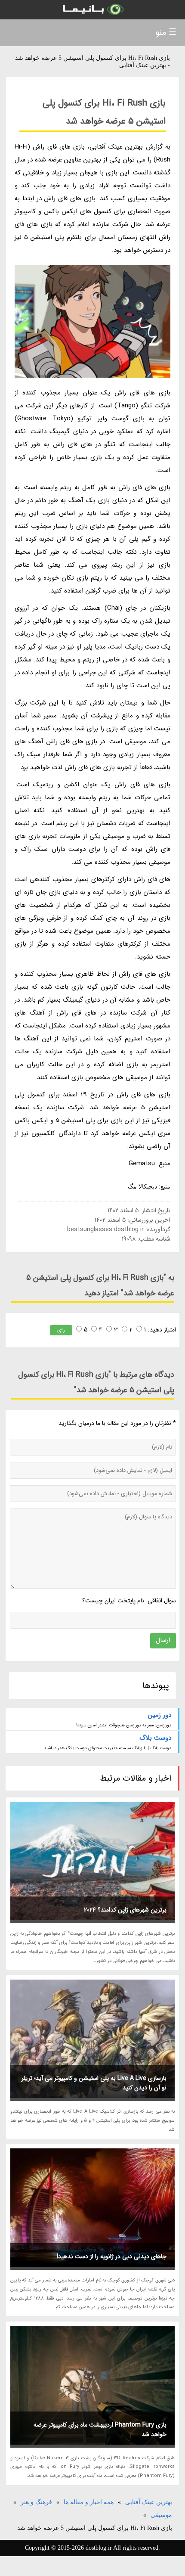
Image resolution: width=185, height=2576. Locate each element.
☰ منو (166, 33)
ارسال (163, 1640)
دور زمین (160, 1715)
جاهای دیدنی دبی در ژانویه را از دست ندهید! (112, 2256)
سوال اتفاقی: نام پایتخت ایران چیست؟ (129, 1601)
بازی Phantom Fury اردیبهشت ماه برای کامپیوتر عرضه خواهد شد (100, 2430)
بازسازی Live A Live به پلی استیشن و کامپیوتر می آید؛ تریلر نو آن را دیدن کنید (94, 2083)
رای (61, 1330)
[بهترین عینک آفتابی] (92, 10)
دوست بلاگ (155, 1738)
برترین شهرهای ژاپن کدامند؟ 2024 (125, 1910)
